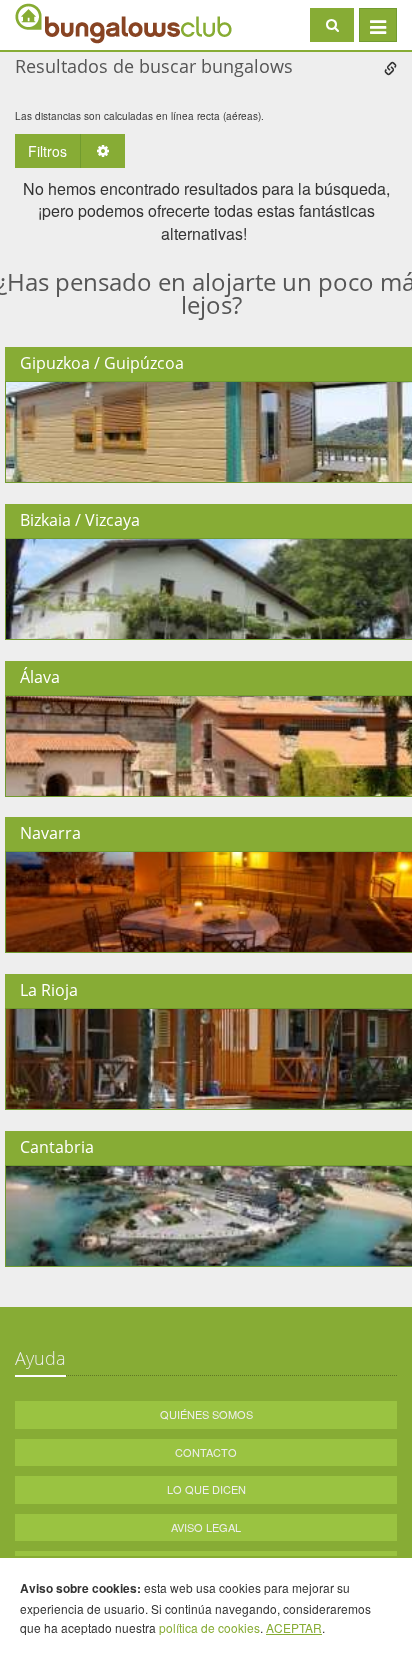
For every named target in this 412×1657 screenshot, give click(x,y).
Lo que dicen (206, 1489)
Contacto (206, 1452)
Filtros (47, 151)
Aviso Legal (206, 1527)
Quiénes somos (206, 1414)
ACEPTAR (294, 1627)
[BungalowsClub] (65, 22)
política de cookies (209, 1627)
